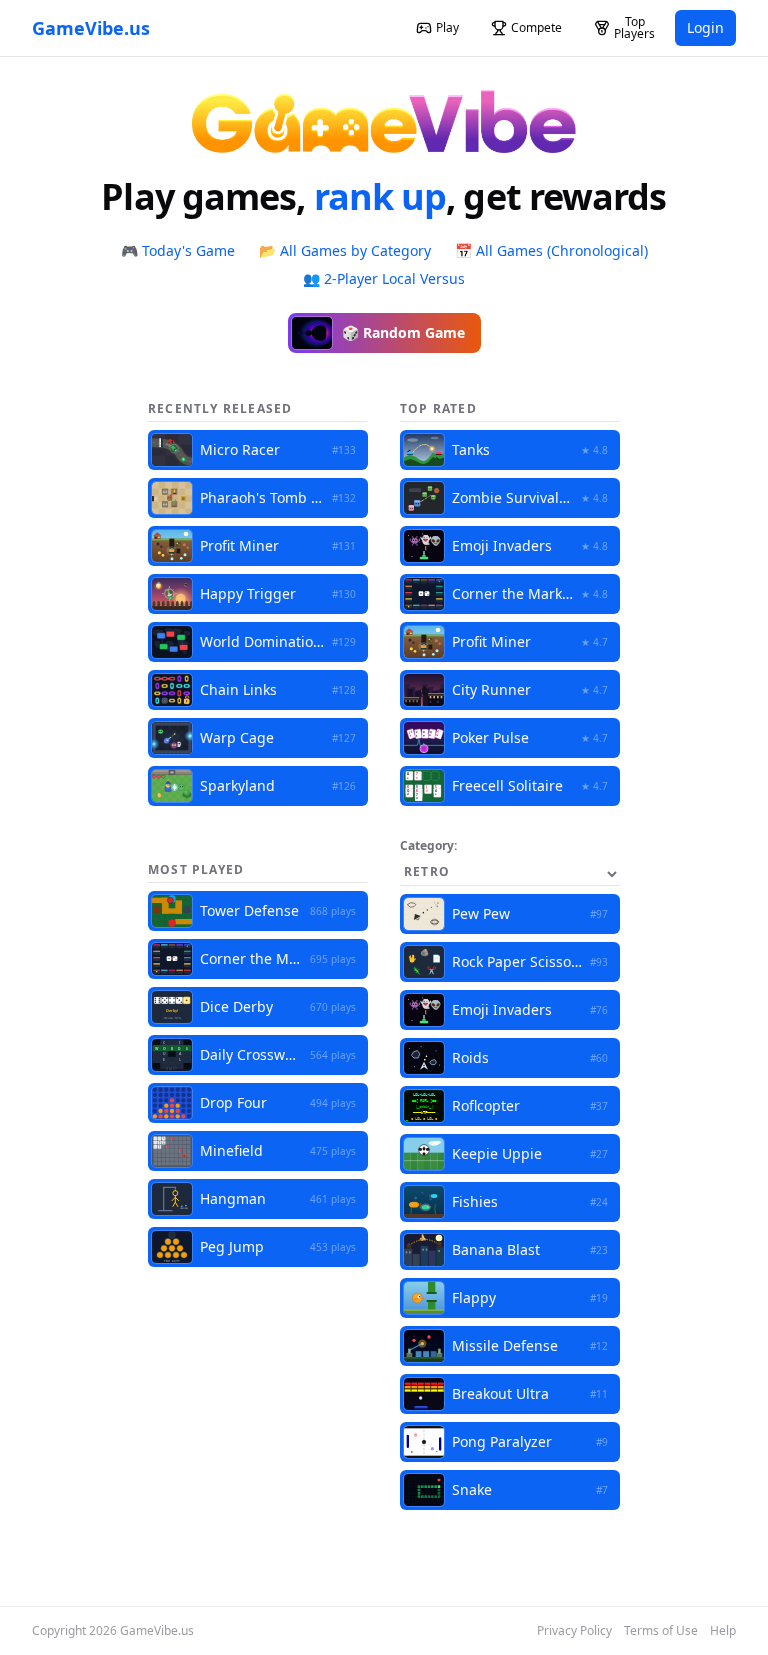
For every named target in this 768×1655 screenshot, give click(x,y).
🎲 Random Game (403, 332)
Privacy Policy (574, 1631)
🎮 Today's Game (178, 250)
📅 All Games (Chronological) (551, 250)
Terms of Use (661, 1631)
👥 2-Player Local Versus (384, 278)
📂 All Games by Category (345, 250)
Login (705, 27)
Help (723, 1631)
